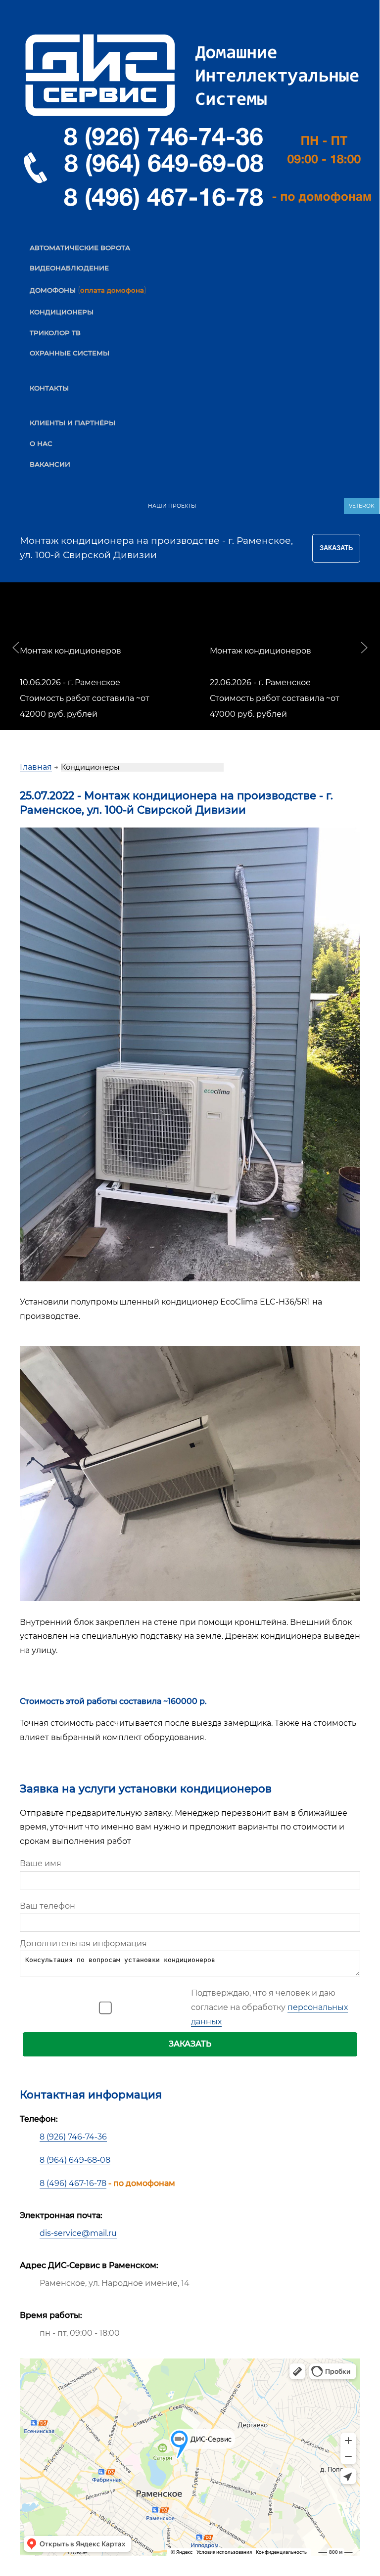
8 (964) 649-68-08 (75, 2160)
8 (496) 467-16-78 (73, 2183)
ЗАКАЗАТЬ (190, 2044)
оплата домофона (112, 290)
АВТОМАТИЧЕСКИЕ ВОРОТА (80, 248)
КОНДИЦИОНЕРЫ (62, 312)
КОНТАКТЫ (49, 388)
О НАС (41, 443)
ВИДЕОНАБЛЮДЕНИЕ (69, 268)
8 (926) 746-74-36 (73, 2137)
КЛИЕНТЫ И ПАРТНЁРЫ (72, 423)
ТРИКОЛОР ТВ (55, 333)
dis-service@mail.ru (78, 2233)
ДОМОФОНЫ (53, 290)
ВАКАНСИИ (50, 464)
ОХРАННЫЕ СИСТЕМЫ (70, 353)
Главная (36, 767)
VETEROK (362, 506)
